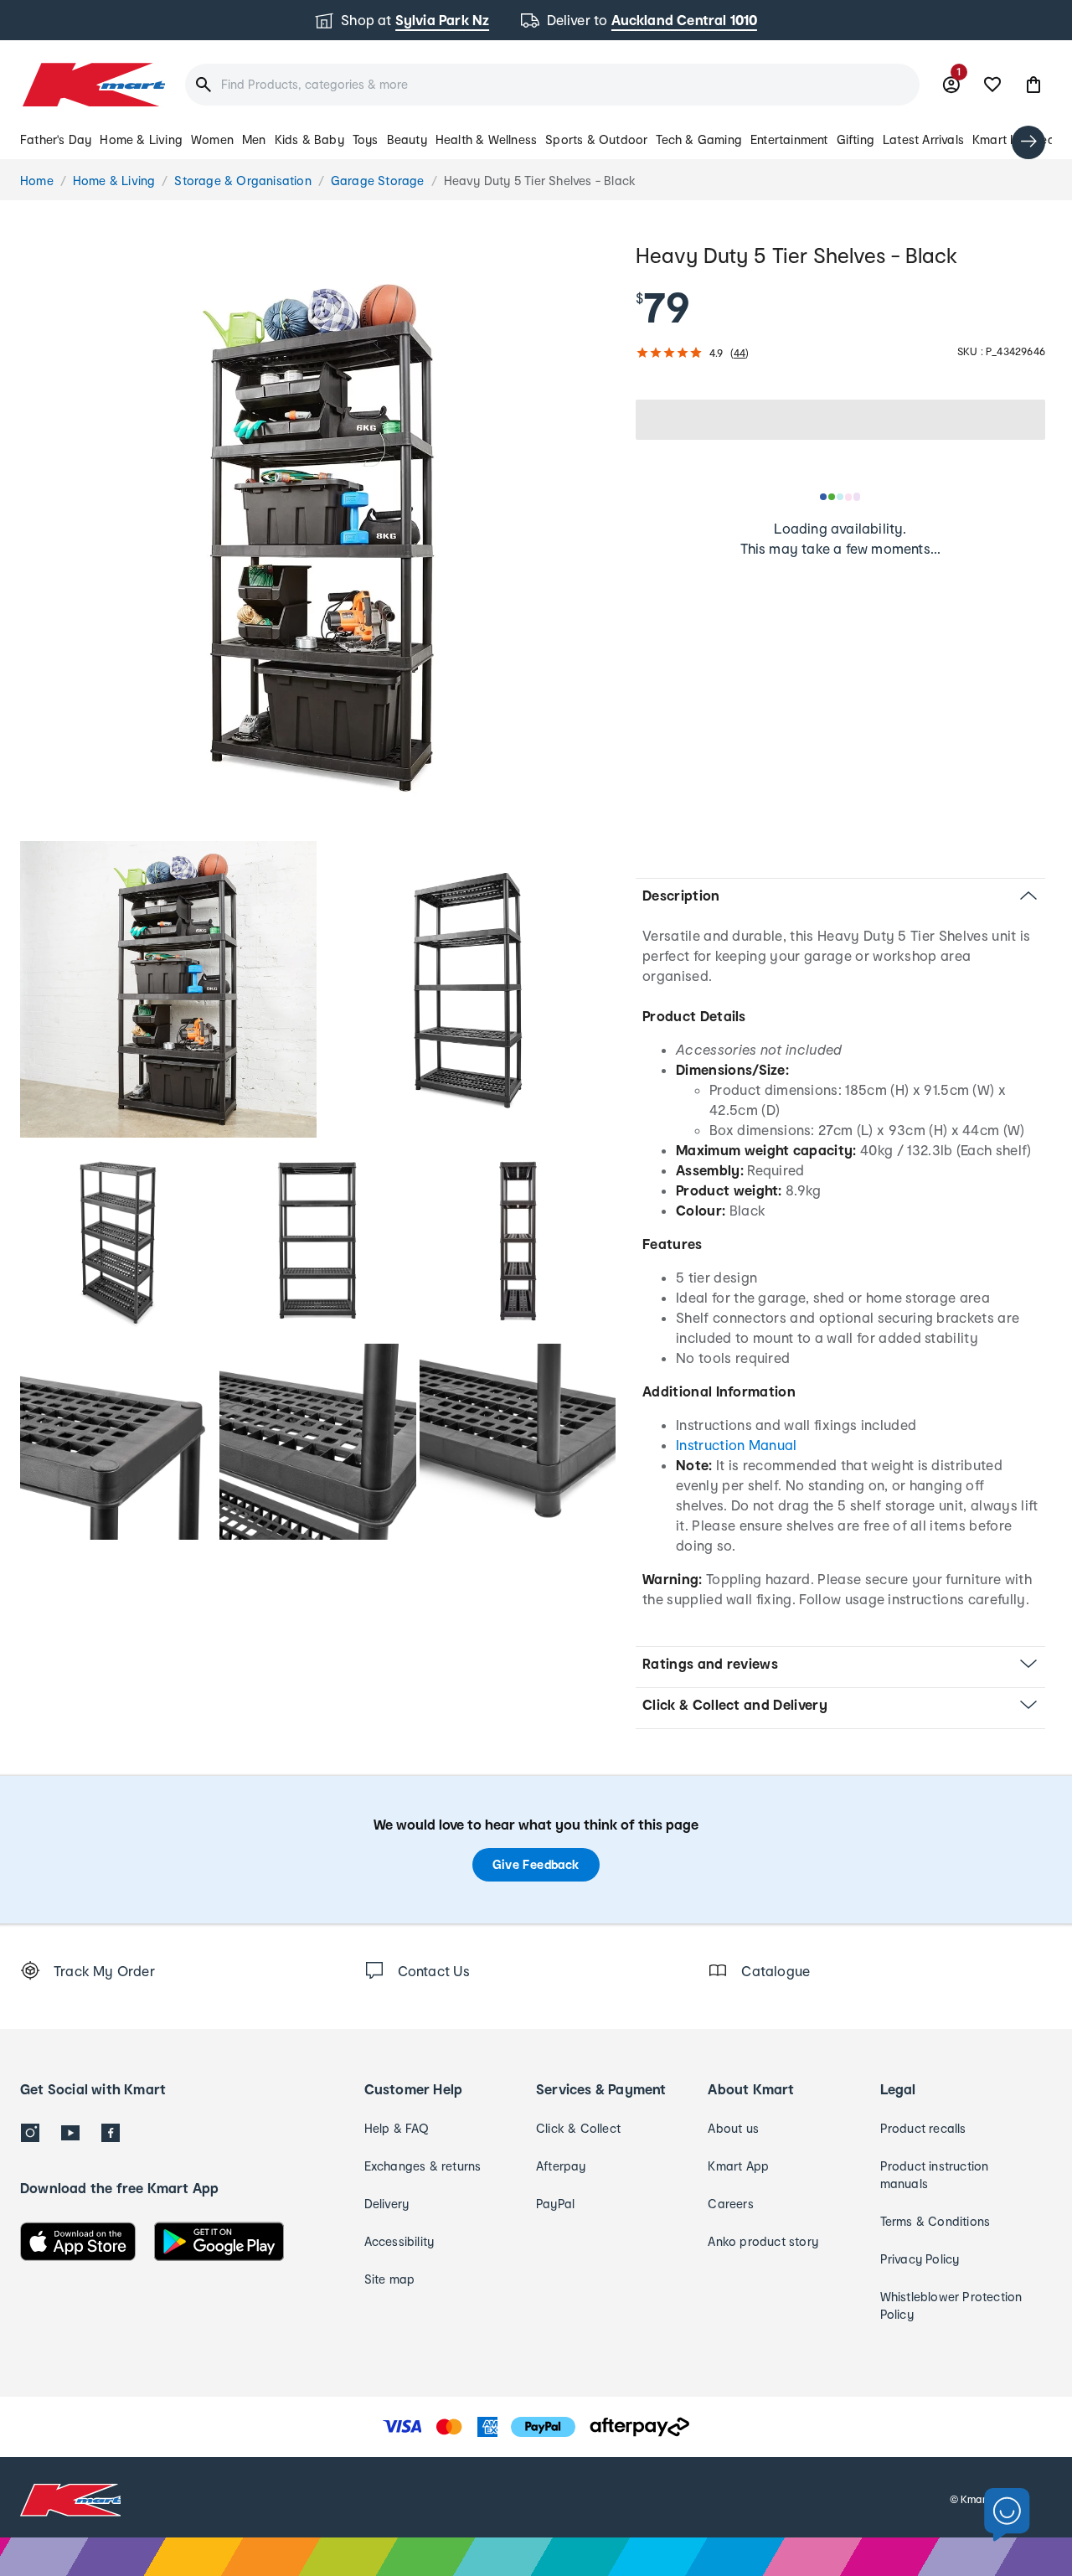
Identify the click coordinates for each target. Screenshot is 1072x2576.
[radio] (318, 538)
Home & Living (141, 139)
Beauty (407, 139)
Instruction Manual (737, 1445)
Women (212, 139)
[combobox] (552, 85)
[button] (1033, 85)
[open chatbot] (1007, 2515)
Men (254, 139)
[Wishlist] (992, 85)
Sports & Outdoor (596, 139)
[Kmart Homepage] (93, 85)
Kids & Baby (309, 139)
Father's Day (56, 139)
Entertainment (789, 139)
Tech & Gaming (699, 139)
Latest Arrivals (923, 139)
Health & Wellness (486, 139)
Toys (366, 139)
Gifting (856, 139)
